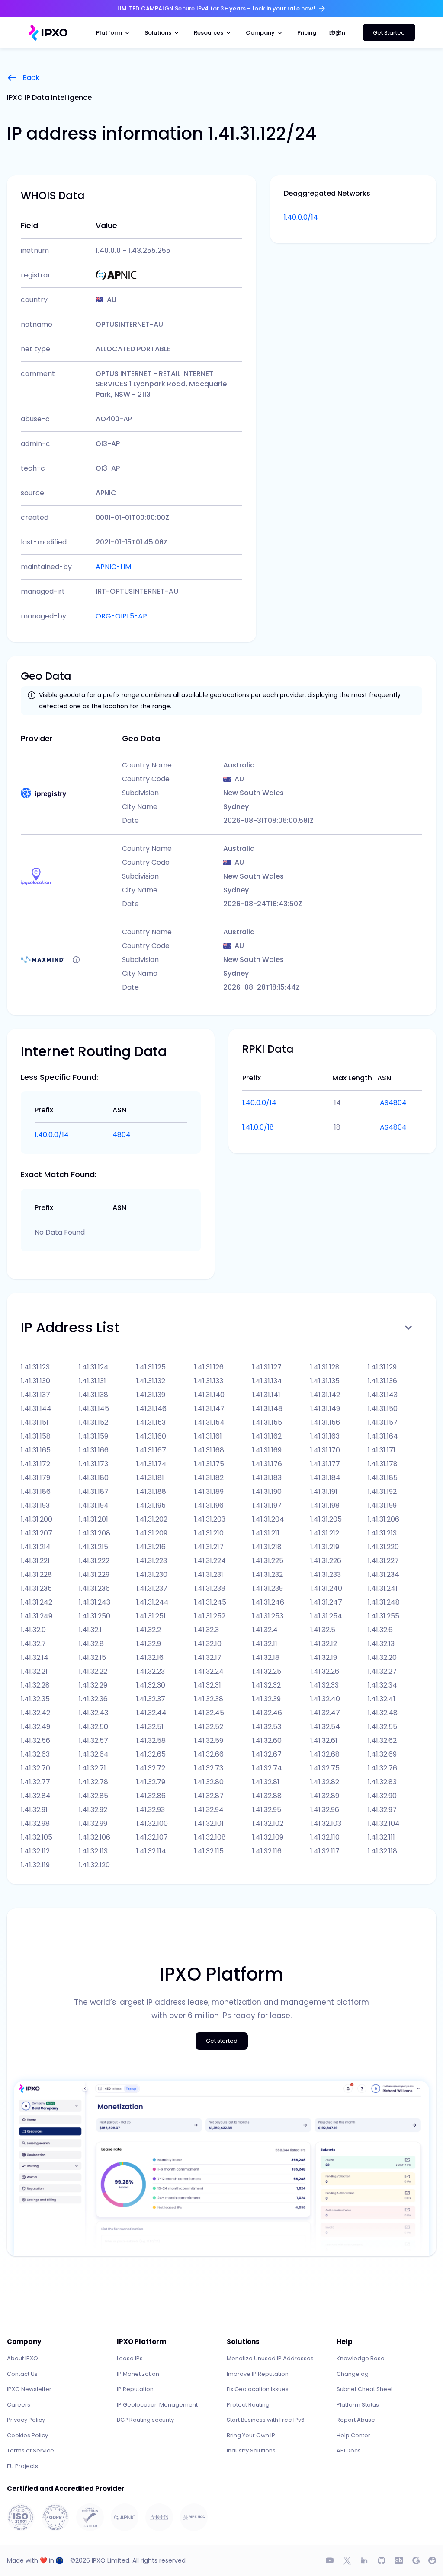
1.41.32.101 (209, 1823)
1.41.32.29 (93, 1685)
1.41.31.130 (35, 1381)
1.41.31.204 (268, 1519)
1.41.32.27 (382, 1671)
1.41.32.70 (35, 1768)
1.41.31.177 (325, 1464)
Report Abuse (356, 2420)
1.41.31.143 (383, 1395)
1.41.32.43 (93, 1713)
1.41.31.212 (325, 1533)
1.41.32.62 (382, 1740)
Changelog (353, 2374)
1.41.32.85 (93, 1796)
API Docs (349, 2450)
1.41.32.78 (93, 1782)
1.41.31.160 (151, 1436)
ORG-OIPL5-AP (121, 616)
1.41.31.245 (210, 1602)
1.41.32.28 (35, 1685)
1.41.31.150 (383, 1409)
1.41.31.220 (383, 1547)
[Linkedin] (364, 2560)
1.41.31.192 (382, 1492)
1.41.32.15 (92, 1657)
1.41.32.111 (381, 1837)
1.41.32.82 (325, 1782)
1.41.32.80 (209, 1782)
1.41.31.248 (384, 1602)
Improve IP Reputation (258, 2374)
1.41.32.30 (151, 1685)
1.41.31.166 (94, 1450)
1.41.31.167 (151, 1450)
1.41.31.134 (267, 1381)
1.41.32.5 (323, 1630)
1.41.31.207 (37, 1533)
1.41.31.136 (382, 1381)
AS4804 (393, 1103)
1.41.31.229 (94, 1575)
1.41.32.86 (151, 1796)
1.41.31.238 (210, 1588)
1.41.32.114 (151, 1851)
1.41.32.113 (93, 1851)
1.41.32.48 (383, 1713)
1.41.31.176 (267, 1464)
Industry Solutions (251, 2450)
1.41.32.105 (37, 1837)
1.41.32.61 (324, 1740)
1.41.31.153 (151, 1422)
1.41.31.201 (93, 1519)
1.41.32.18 (266, 1657)
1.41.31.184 (325, 1478)
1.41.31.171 (382, 1450)
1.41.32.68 (325, 1754)
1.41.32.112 (35, 1851)
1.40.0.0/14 (301, 217)
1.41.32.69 (382, 1754)
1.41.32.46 (267, 1713)
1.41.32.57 (93, 1740)
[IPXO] (48, 33)
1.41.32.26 (325, 1671)
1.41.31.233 (326, 1575)
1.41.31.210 (209, 1533)
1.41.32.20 (382, 1657)
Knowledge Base (361, 2358)
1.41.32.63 (35, 1754)
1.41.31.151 (35, 1422)
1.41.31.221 (35, 1561)
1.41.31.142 (325, 1395)
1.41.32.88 (267, 1796)
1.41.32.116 (267, 1851)
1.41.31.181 (150, 1478)
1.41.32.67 (267, 1754)
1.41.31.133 (209, 1381)
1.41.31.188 (151, 1492)
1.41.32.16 (150, 1657)
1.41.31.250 (95, 1616)
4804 (122, 1135)
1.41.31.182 (209, 1478)
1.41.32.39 (266, 1699)
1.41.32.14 (35, 1657)
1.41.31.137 (35, 1395)
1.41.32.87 (209, 1796)
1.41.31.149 (325, 1409)
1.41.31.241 (383, 1588)
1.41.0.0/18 (258, 1127)
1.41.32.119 (35, 1865)
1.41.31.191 (324, 1492)
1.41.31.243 (95, 1602)
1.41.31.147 (209, 1409)
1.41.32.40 (325, 1699)
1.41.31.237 (152, 1588)
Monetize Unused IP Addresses (270, 2358)
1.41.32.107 (152, 1837)
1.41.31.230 (152, 1575)
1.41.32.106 (95, 1837)
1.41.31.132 (151, 1381)
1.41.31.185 (383, 1478)
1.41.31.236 (94, 1588)
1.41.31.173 (93, 1464)
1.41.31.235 (36, 1588)
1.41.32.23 (151, 1671)
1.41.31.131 (92, 1381)
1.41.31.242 (37, 1602)
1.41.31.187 (94, 1492)
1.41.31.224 (210, 1561)
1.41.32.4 (265, 1630)
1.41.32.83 (382, 1782)
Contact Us (22, 2374)
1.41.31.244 (152, 1602)
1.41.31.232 (268, 1575)
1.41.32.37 (151, 1699)
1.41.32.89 (325, 1796)
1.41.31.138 (93, 1395)
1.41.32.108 (210, 1837)
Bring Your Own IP (251, 2435)
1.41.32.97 (382, 1810)
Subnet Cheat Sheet (365, 2389)
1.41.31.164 (383, 1436)
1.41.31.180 (94, 1478)
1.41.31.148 (267, 1409)
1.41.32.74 (267, 1768)
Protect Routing (248, 2405)
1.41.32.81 (266, 1782)
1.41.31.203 (210, 1519)
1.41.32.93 (151, 1810)
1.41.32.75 (325, 1768)
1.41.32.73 (209, 1768)
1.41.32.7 (33, 1644)
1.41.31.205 (326, 1519)
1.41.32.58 (151, 1740)
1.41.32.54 (325, 1727)
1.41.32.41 (382, 1699)
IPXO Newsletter (29, 2389)
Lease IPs (130, 2358)
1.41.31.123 (35, 1367)
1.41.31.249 (37, 1616)
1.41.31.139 (151, 1395)
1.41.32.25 (267, 1671)
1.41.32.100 (152, 1823)
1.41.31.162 (267, 1436)
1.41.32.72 (151, 1768)
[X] (347, 2560)
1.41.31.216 (151, 1547)
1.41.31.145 (94, 1409)
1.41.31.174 (151, 1464)
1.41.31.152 (93, 1422)
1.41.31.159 (93, 1436)
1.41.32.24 (209, 1671)
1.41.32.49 (35, 1727)
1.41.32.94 (209, 1810)
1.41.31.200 (37, 1519)
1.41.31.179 (35, 1478)
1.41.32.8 (91, 1644)
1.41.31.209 (152, 1533)
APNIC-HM (113, 567)
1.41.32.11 (265, 1644)
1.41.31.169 (267, 1450)
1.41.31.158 (36, 1436)
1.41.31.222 (94, 1561)
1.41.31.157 (383, 1422)
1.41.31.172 (35, 1464)
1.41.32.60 (267, 1740)
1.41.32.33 (324, 1685)
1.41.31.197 (267, 1505)
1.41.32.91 (34, 1810)
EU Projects (22, 2466)
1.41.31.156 (325, 1422)
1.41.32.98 (35, 1823)
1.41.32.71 (92, 1768)
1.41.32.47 (325, 1713)
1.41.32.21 (34, 1671)
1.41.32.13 (381, 1644)
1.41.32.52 (209, 1727)
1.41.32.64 (94, 1754)
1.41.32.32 (266, 1685)
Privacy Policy (26, 2420)
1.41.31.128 (325, 1367)
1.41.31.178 (383, 1464)
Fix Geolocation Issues (258, 2389)
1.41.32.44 (151, 1713)
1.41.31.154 (209, 1422)
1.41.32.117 (325, 1851)
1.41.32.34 (382, 1685)
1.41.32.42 (35, 1713)
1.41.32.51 (150, 1727)
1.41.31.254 (326, 1616)
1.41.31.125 (151, 1367)
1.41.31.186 (36, 1492)
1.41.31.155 (267, 1422)
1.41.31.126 (209, 1367)
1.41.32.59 (209, 1740)
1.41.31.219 (325, 1547)
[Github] (382, 2560)
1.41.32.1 (90, 1630)
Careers (19, 2405)
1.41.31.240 (326, 1588)
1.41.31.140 (209, 1395)
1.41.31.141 (266, 1395)
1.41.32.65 (151, 1754)
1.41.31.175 (209, 1464)
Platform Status (358, 2405)
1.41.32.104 (384, 1823)
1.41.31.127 (267, 1367)
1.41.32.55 (382, 1727)
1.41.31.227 (383, 1561)
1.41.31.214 (36, 1547)
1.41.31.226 (326, 1561)
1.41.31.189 (209, 1492)
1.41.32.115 (209, 1851)
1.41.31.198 (325, 1505)
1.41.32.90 (382, 1796)
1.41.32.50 (93, 1727)
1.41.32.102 (268, 1823)
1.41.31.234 (384, 1575)
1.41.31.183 (267, 1478)
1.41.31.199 (382, 1505)
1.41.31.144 (36, 1409)
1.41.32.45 (209, 1713)
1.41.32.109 (268, 1837)
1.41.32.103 (326, 1823)
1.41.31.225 (268, 1561)
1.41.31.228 (36, 1575)
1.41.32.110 (325, 1837)
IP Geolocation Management (157, 2405)
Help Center (353, 2435)
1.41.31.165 (36, 1450)
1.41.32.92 (93, 1810)
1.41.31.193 (35, 1505)
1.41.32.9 (149, 1644)
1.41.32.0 (33, 1630)
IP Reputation (135, 2389)
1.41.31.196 (209, 1505)
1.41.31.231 (209, 1575)
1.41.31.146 (151, 1409)
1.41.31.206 (384, 1519)
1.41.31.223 (152, 1561)
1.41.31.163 (325, 1436)
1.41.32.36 (93, 1699)
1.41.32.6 (380, 1630)
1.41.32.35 (35, 1699)
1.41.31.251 (151, 1616)
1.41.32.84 (36, 1796)
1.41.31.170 (325, 1450)
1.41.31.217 (209, 1547)
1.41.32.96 (325, 1810)
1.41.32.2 (149, 1630)
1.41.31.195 (151, 1505)
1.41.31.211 (266, 1533)
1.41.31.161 (208, 1436)
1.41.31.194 (94, 1505)
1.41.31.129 (382, 1367)
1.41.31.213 (382, 1533)
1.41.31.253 (268, 1616)
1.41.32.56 (35, 1740)
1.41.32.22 (93, 1671)
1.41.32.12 (324, 1644)
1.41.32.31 (208, 1685)
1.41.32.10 (208, 1644)
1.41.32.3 (207, 1630)
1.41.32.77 (35, 1782)
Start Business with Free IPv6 (266, 2420)
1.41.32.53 (267, 1727)
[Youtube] (330, 2560)
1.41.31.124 (94, 1367)
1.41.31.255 (384, 1616)
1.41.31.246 (268, 1602)
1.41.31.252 (210, 1616)
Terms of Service (30, 2450)
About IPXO (22, 2358)
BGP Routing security (145, 2420)
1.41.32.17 (208, 1657)
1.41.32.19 (324, 1657)
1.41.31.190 (267, 1492)
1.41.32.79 (151, 1782)
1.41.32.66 (209, 1754)
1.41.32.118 (382, 1851)
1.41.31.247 (326, 1602)
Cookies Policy (27, 2435)
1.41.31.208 (95, 1533)
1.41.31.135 (325, 1381)
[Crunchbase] (399, 2560)
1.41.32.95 (267, 1810)
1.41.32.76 (382, 1768)
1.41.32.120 (94, 1865)
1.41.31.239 (268, 1588)
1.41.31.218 (267, 1547)
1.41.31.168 (209, 1450)
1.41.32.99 (93, 1823)
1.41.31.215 (93, 1547)
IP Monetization (138, 2374)
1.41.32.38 (209, 1699)
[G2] (416, 2560)
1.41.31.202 (152, 1519)
